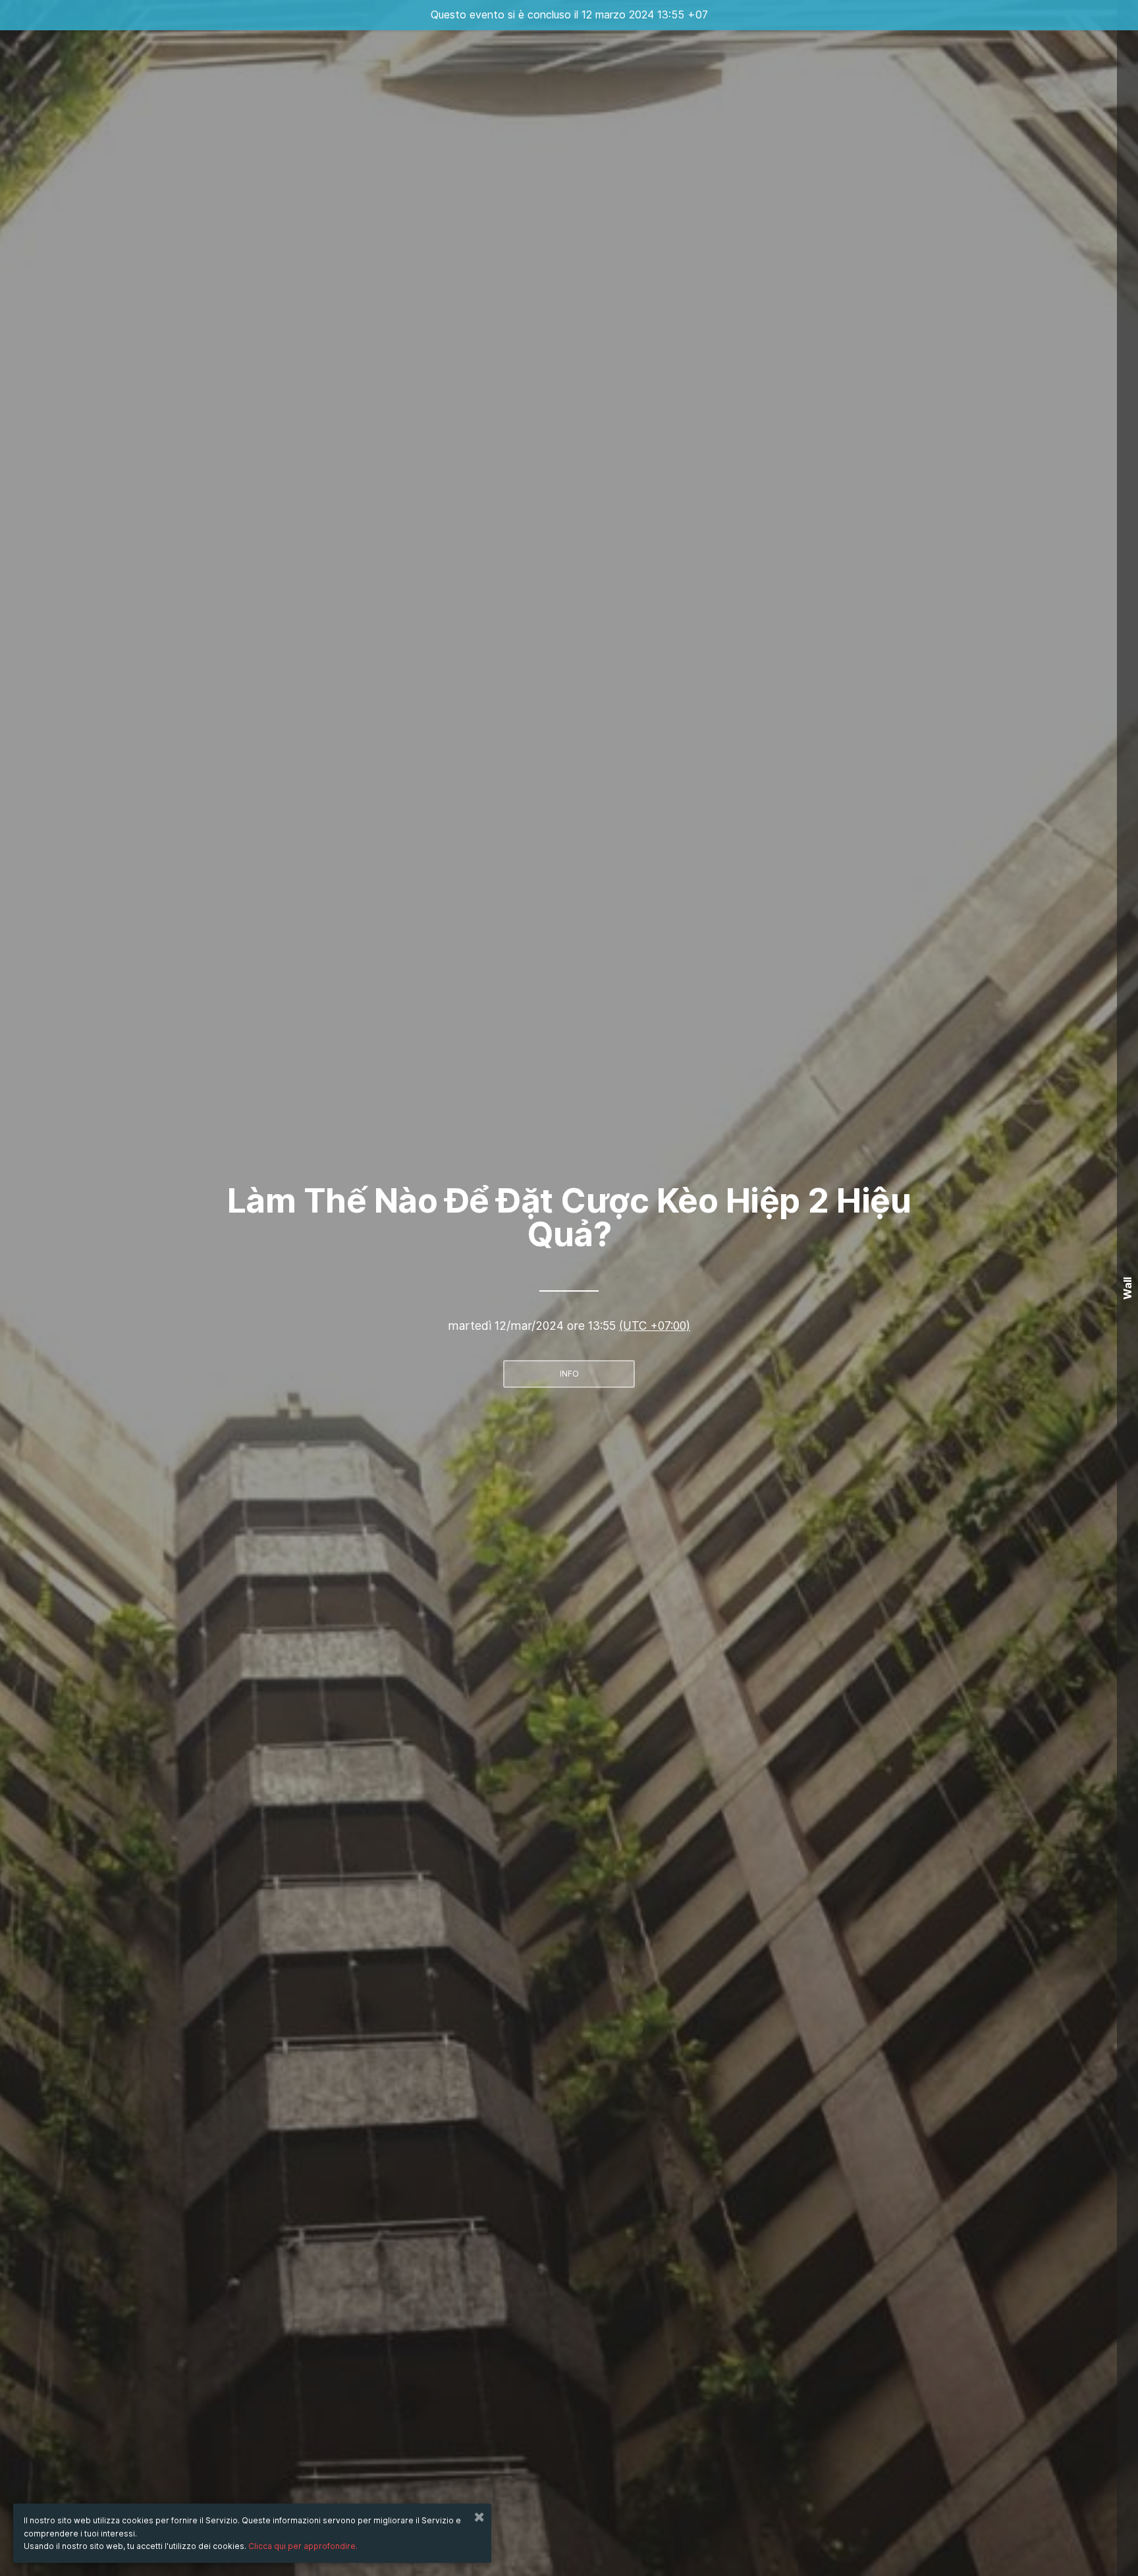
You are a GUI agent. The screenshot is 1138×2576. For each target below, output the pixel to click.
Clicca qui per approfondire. (303, 2546)
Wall (1127, 1288)
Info (569, 1374)
